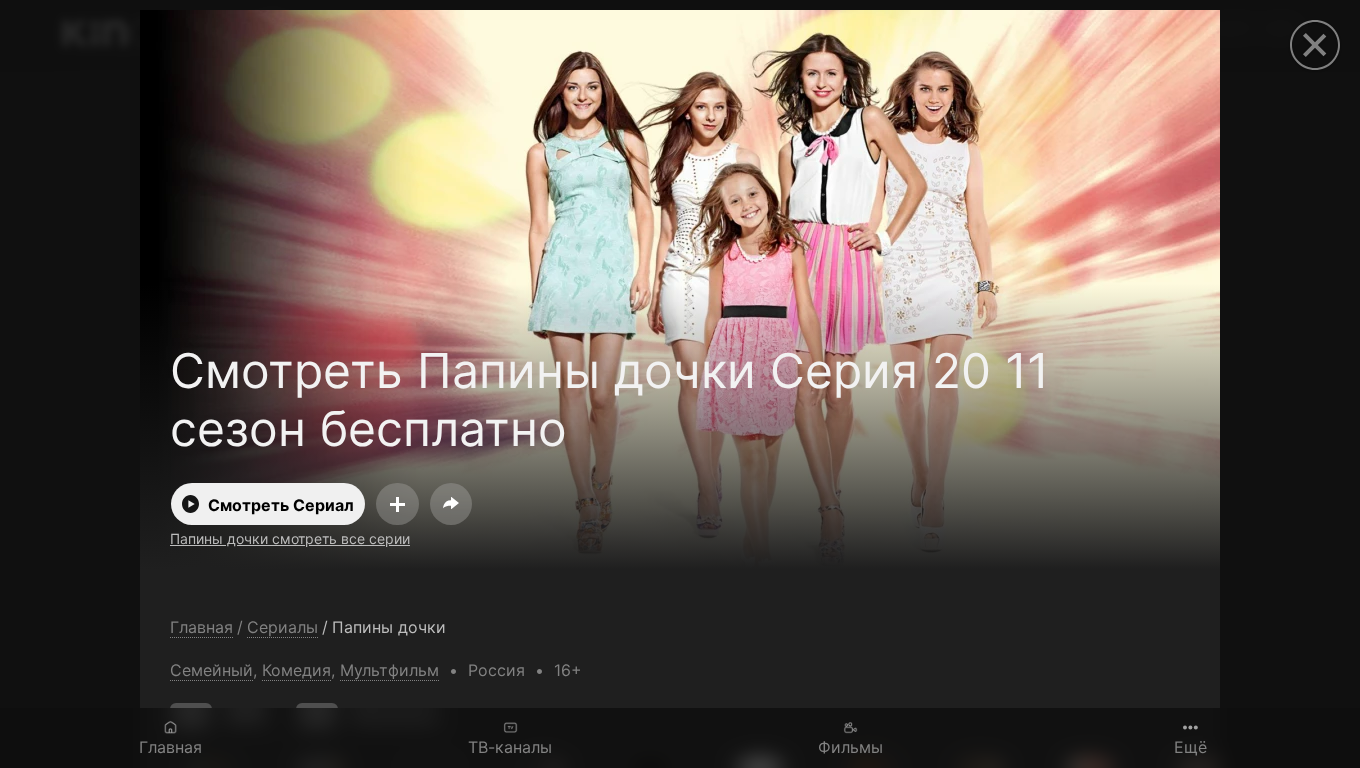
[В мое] (397, 504)
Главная (170, 746)
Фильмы (850, 746)
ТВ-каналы (510, 746)
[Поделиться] (451, 504)
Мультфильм (389, 670)
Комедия (296, 670)
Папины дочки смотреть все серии (290, 538)
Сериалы (282, 627)
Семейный (211, 670)
